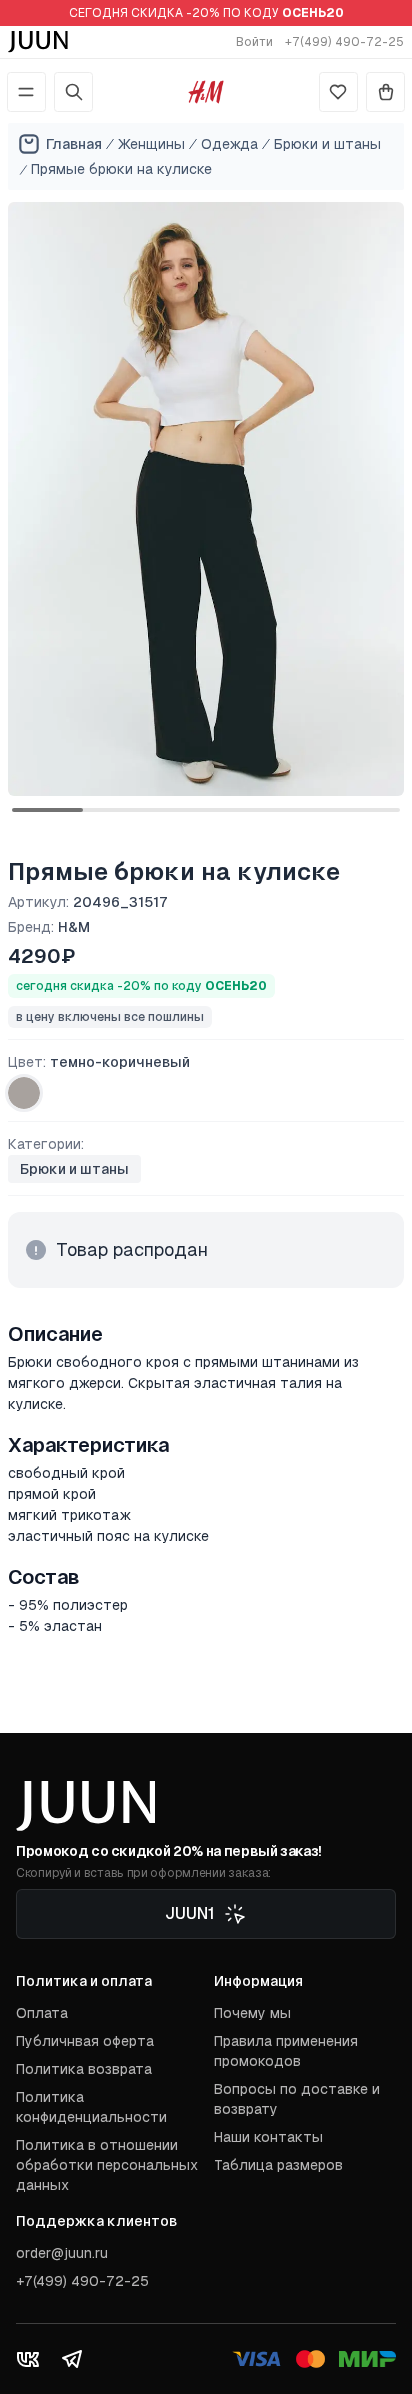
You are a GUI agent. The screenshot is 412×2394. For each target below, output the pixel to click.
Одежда (229, 144)
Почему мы (252, 2013)
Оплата (42, 2013)
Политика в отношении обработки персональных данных (107, 2165)
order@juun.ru (62, 2253)
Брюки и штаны (327, 144)
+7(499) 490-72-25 (344, 42)
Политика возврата (84, 2069)
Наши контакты (268, 2137)
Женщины (151, 144)
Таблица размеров (278, 2165)
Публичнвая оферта (85, 2041)
